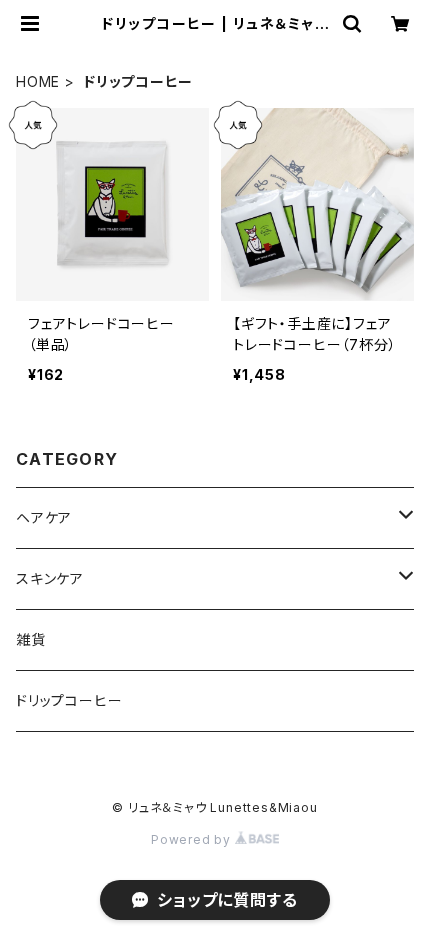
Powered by (193, 839)
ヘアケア (44, 517)
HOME (38, 81)
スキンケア (50, 578)
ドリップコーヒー (69, 700)
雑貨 (31, 639)
